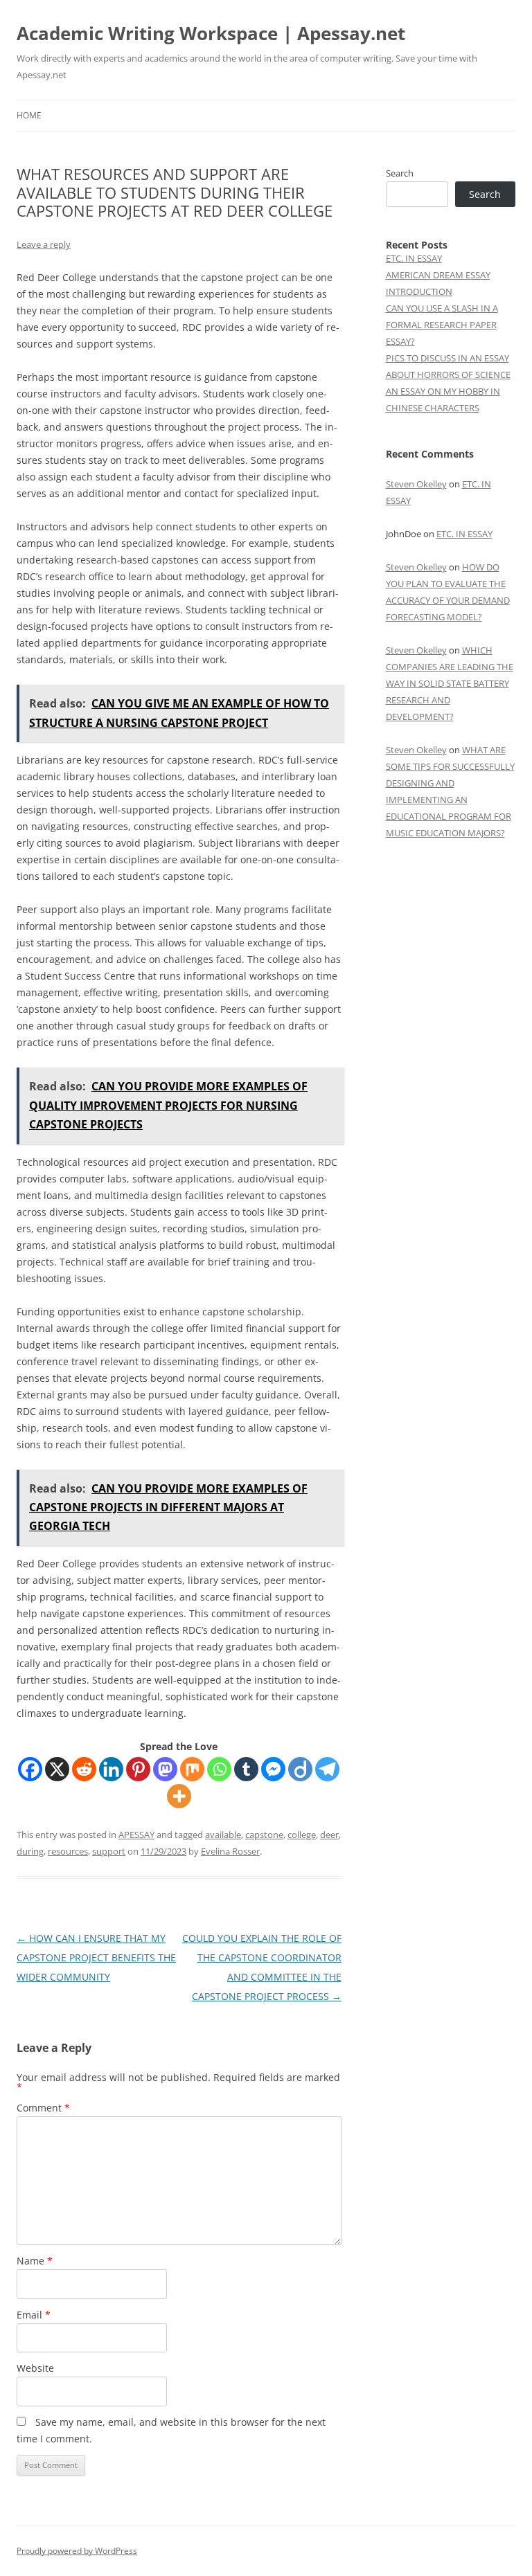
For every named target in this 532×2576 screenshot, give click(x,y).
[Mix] (192, 1769)
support (109, 1851)
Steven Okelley (416, 484)
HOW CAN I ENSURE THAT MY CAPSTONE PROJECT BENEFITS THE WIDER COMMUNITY (96, 1957)
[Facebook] (30, 1769)
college (302, 1835)
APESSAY (136, 1835)
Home (29, 115)
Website (35, 2368)
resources (68, 1851)
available (223, 1835)
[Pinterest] (138, 1769)
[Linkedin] (111, 1769)
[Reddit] (84, 1769)
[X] (57, 1769)
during (30, 1851)
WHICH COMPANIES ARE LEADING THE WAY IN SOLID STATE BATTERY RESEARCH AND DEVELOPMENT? (450, 683)
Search (400, 173)
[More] (179, 1796)
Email (34, 2315)
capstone (264, 1835)
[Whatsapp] (219, 1769)
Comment (43, 2108)
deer (329, 1835)
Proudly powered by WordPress (77, 2551)
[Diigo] (300, 1769)
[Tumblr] (246, 1769)
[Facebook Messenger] (273, 1769)
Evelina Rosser (230, 1851)
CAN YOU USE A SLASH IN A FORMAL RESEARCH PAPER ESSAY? (442, 325)
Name (35, 2261)
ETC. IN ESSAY (414, 258)
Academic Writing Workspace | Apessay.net (211, 33)
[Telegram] (327, 1769)
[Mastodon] (165, 1769)
